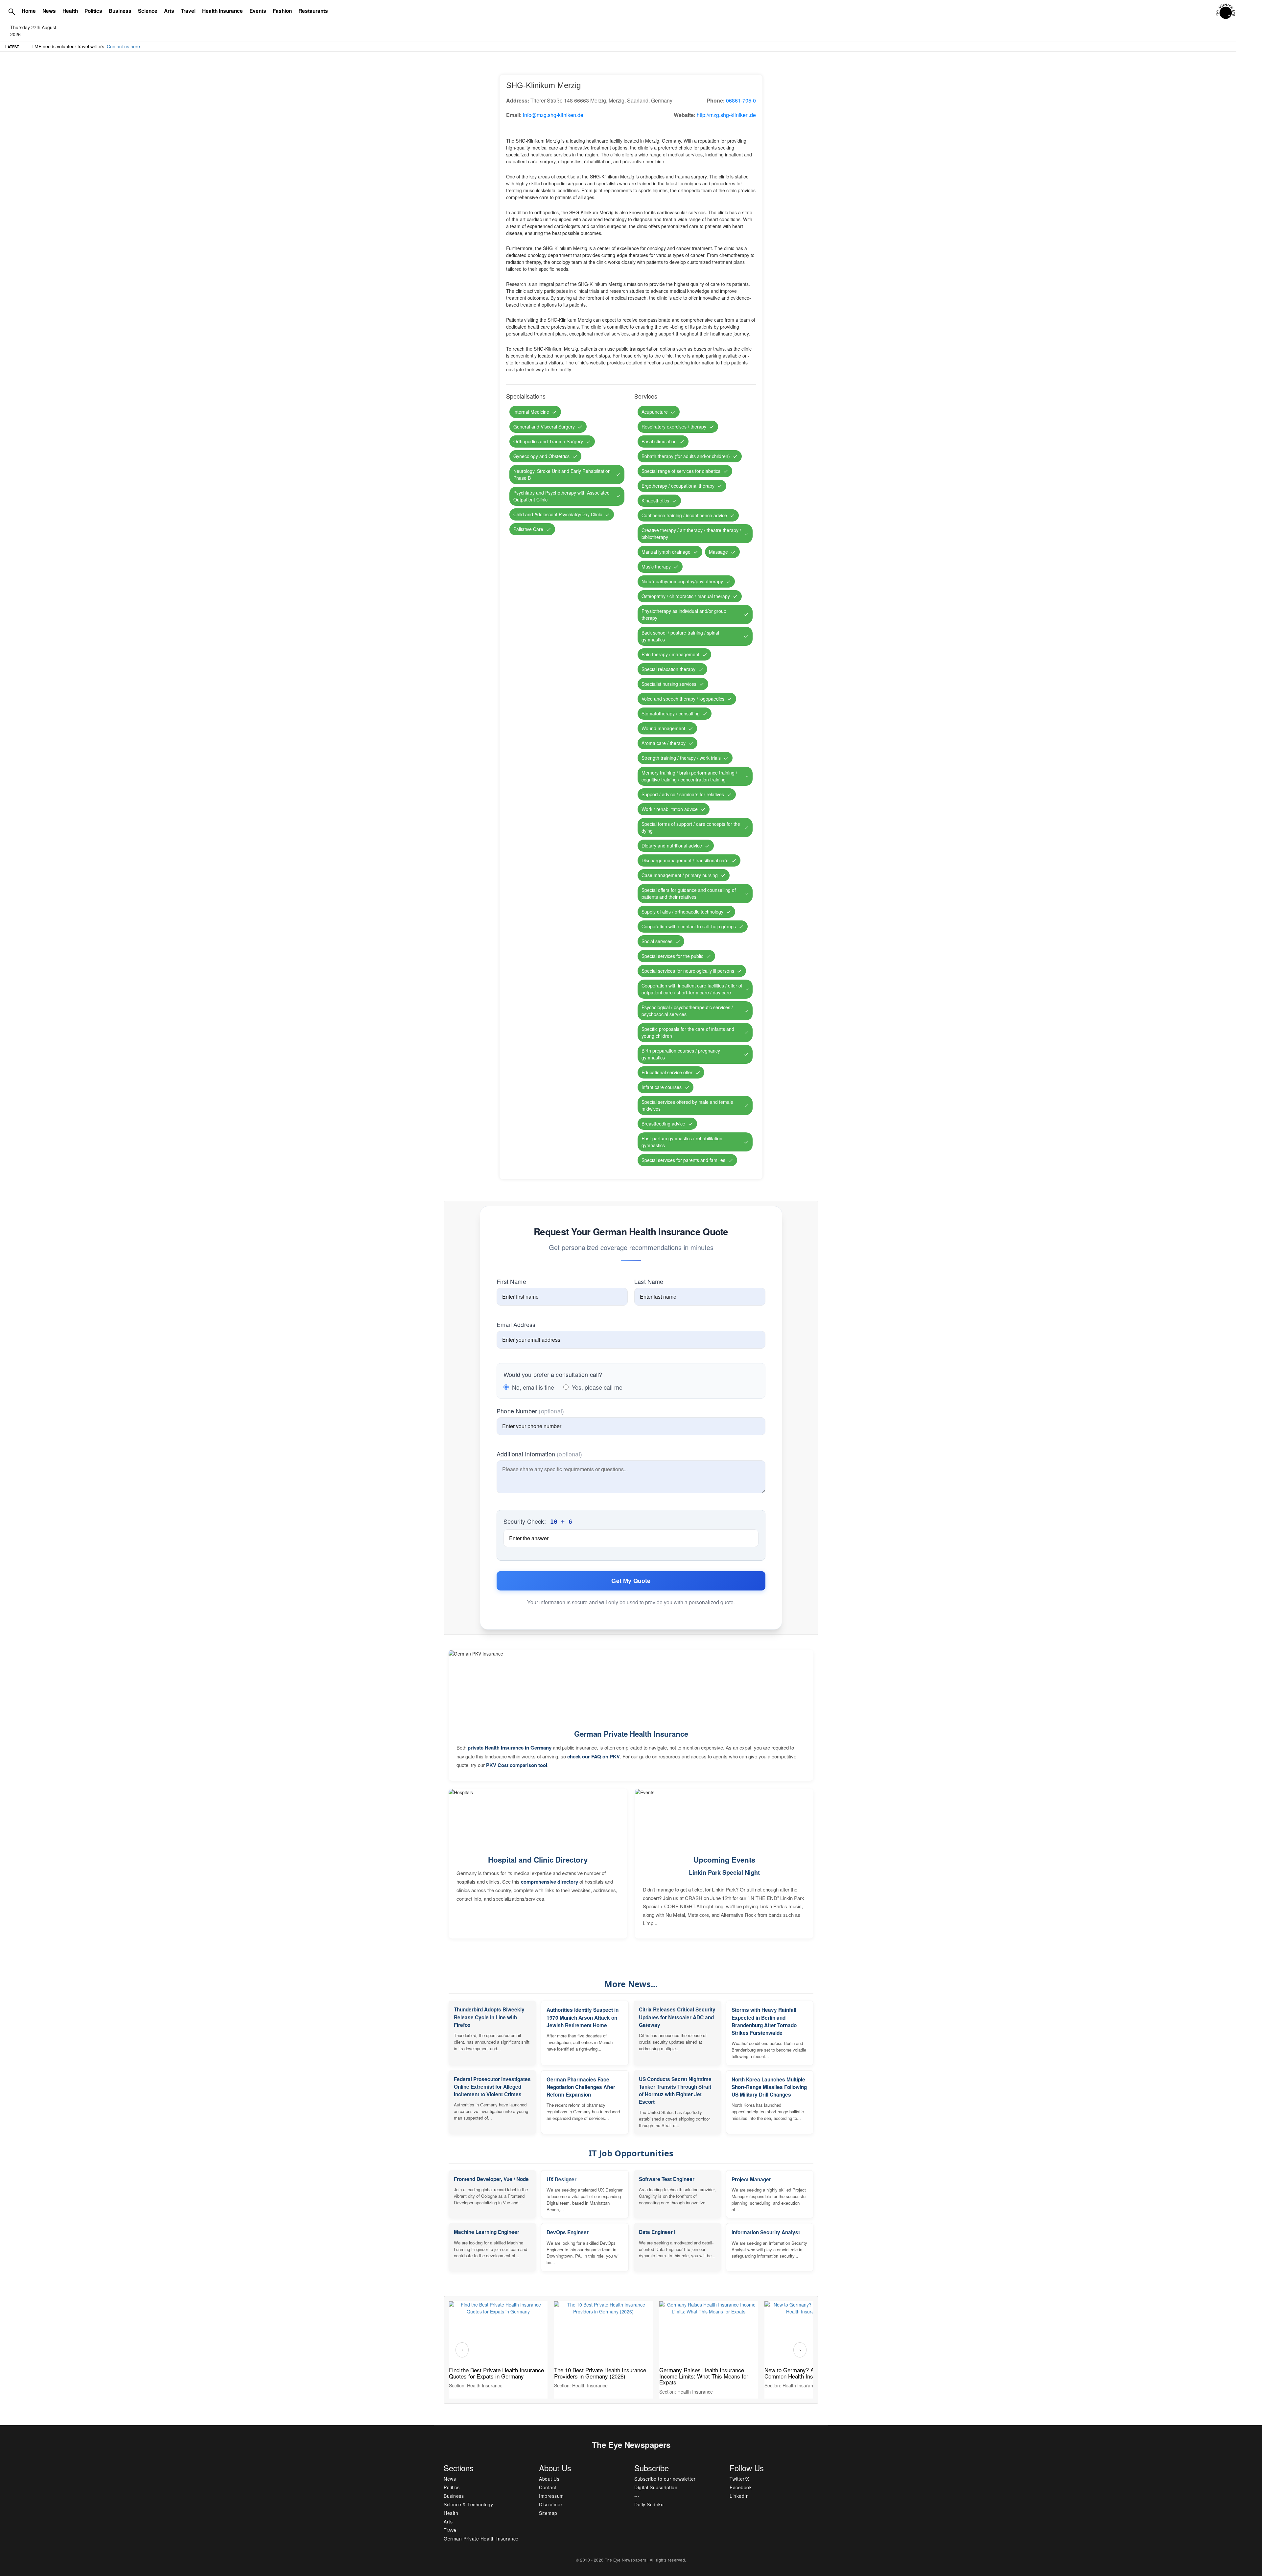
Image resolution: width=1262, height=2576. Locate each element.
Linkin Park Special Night (724, 1872)
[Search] (12, 12)
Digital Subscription (656, 2487)
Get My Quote (631, 1581)
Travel (188, 11)
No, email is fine (533, 1387)
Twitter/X (739, 2479)
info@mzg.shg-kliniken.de (553, 115)
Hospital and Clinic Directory (538, 1860)
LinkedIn (739, 2496)
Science (148, 11)
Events (258, 11)
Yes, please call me (597, 1387)
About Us (549, 2479)
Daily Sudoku (649, 2504)
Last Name (649, 1281)
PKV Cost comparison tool (517, 1765)
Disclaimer (551, 2504)
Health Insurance (222, 11)
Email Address (516, 1324)
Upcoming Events (724, 1860)
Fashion (282, 11)
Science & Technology (468, 2504)
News (49, 11)
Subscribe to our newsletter (665, 2479)
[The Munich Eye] (1226, 12)
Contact (548, 2487)
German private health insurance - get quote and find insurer (95, 46)
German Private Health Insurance (631, 1734)
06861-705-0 (741, 100)
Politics (93, 11)
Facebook (741, 2487)
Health (70, 11)
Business (120, 11)
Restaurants (313, 11)
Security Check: (538, 1521)
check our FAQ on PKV (594, 1756)
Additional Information (539, 1454)
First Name (511, 1281)
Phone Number (530, 1411)
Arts (169, 11)
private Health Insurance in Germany (510, 1748)
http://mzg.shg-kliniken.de (726, 115)
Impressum (551, 2496)
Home (29, 11)
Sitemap (548, 2513)
